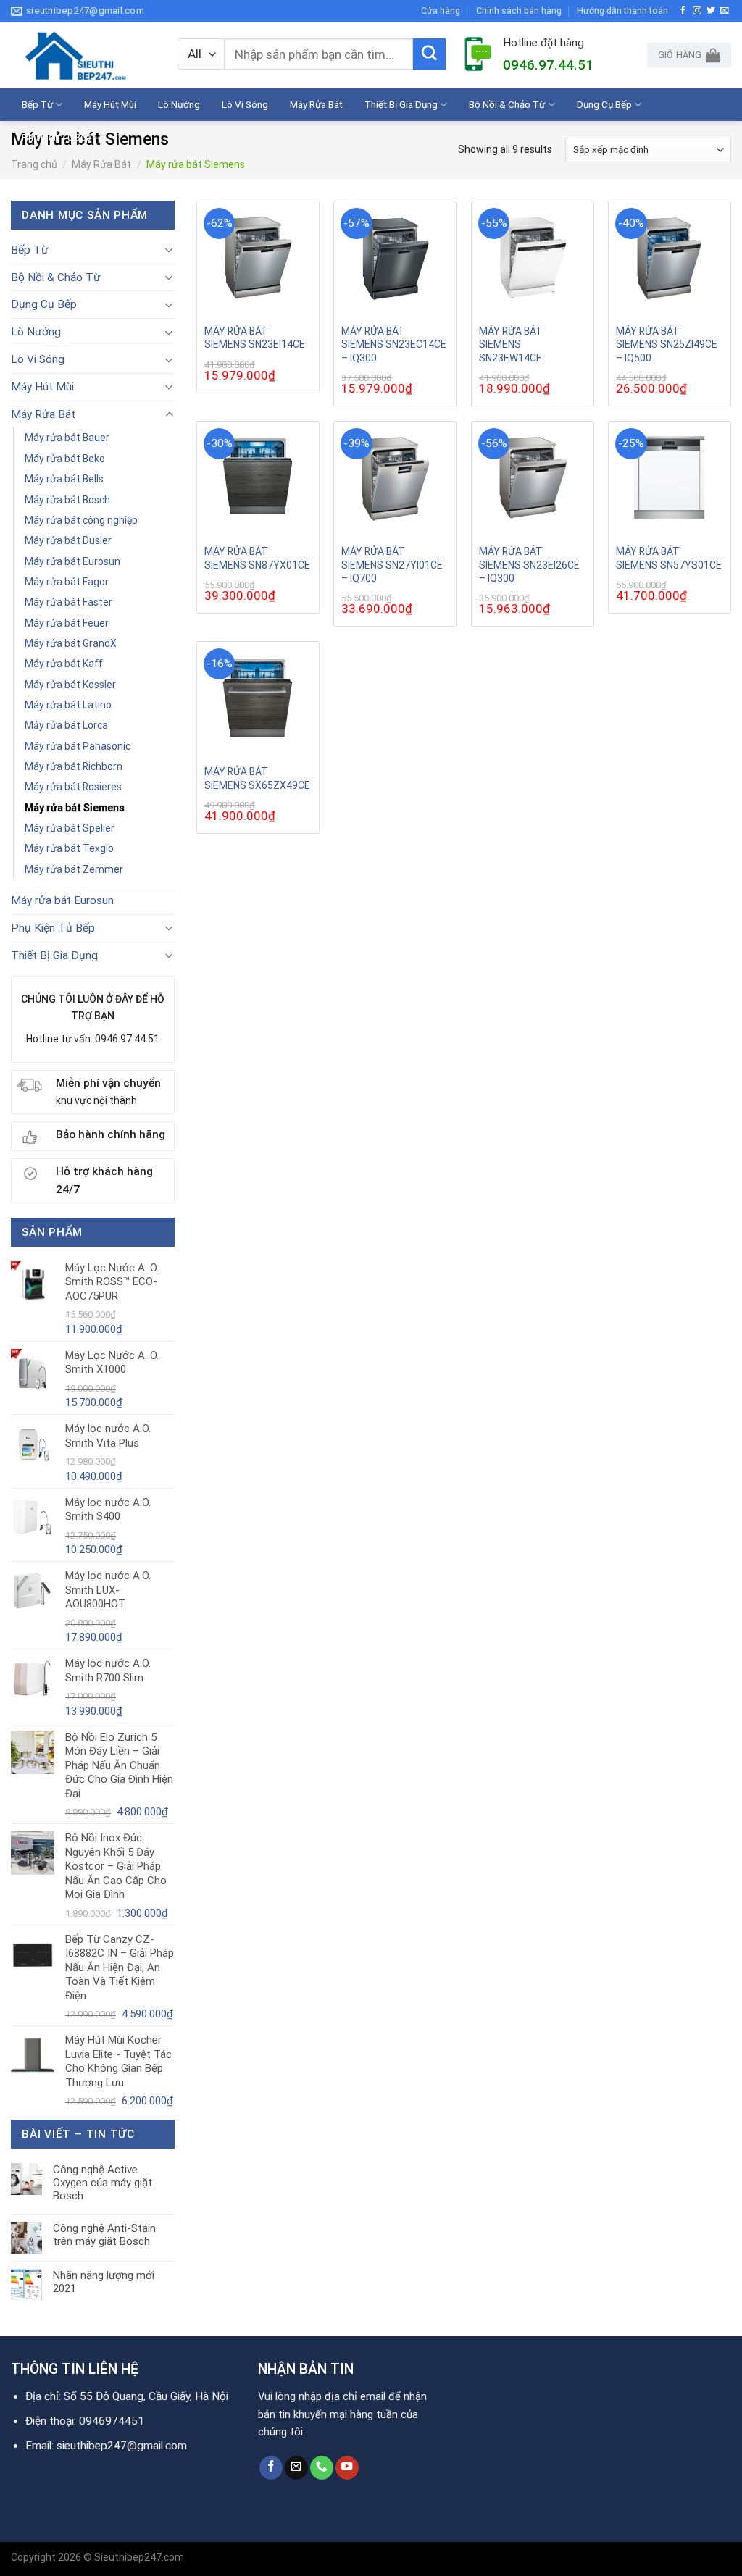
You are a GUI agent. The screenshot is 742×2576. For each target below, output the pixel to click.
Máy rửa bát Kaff (64, 664)
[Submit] (429, 54)
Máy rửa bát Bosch (67, 500)
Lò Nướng (179, 104)
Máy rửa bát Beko (65, 459)
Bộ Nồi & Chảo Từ (507, 104)
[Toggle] (169, 250)
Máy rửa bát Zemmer (74, 869)
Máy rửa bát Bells (64, 479)
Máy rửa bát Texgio (69, 848)
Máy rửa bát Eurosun (72, 561)
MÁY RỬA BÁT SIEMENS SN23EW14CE (511, 344)
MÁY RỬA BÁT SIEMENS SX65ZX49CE (257, 778)
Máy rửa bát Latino (68, 705)
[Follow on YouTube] (347, 2468)
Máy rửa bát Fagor (67, 582)
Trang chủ (34, 164)
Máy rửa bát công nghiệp (81, 520)
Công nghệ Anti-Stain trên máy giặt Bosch (104, 2235)
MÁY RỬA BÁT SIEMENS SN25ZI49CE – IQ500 (667, 344)
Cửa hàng (441, 11)
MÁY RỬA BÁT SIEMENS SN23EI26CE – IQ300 (529, 564)
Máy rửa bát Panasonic (78, 746)
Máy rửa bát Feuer (67, 623)
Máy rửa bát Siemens (75, 808)
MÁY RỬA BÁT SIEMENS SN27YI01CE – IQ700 (392, 564)
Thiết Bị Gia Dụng (401, 104)
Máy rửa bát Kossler (70, 685)
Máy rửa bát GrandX (71, 643)
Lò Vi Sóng (245, 104)
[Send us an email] (725, 11)
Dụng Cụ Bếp (604, 104)
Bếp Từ (37, 104)
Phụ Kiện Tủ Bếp (57, 137)
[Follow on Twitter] (711, 11)
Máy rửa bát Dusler (68, 540)
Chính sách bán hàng (519, 11)
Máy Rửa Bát (316, 104)
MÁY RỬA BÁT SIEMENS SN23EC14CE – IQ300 (394, 344)
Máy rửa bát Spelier (70, 828)
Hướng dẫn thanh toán (622, 11)
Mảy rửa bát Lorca (66, 725)
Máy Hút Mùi (110, 104)
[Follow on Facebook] (683, 11)
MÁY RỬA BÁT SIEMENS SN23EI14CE (255, 338)
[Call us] (322, 2468)
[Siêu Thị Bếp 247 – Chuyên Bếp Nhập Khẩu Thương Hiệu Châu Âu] (83, 55)
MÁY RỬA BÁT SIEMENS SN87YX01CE (257, 558)
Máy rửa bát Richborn (74, 766)
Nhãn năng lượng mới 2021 (104, 2282)
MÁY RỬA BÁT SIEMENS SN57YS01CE (669, 558)
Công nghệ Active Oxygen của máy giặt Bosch (103, 2183)
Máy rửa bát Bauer (67, 438)
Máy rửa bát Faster (68, 602)
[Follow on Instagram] (697, 11)
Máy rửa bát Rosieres (73, 787)
